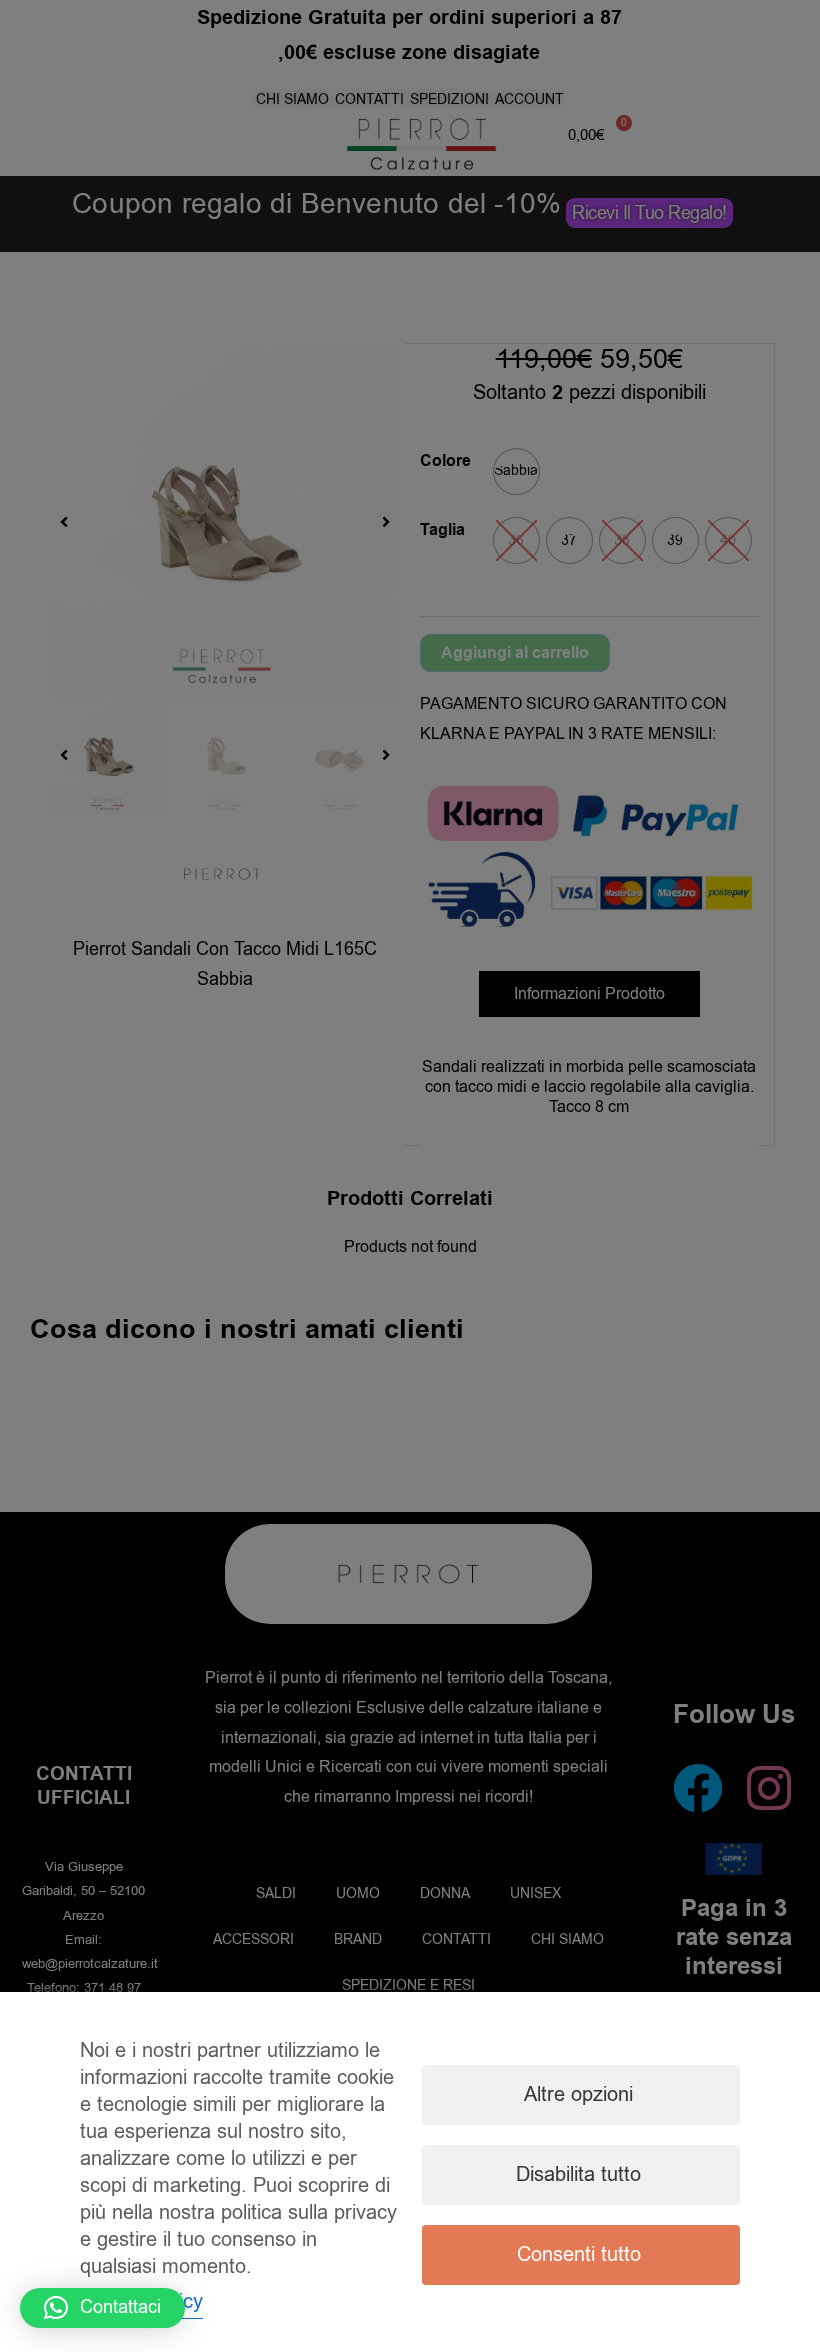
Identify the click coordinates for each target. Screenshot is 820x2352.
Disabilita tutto (578, 2174)
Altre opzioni (578, 2094)
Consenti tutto (579, 2254)
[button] (102, 2308)
